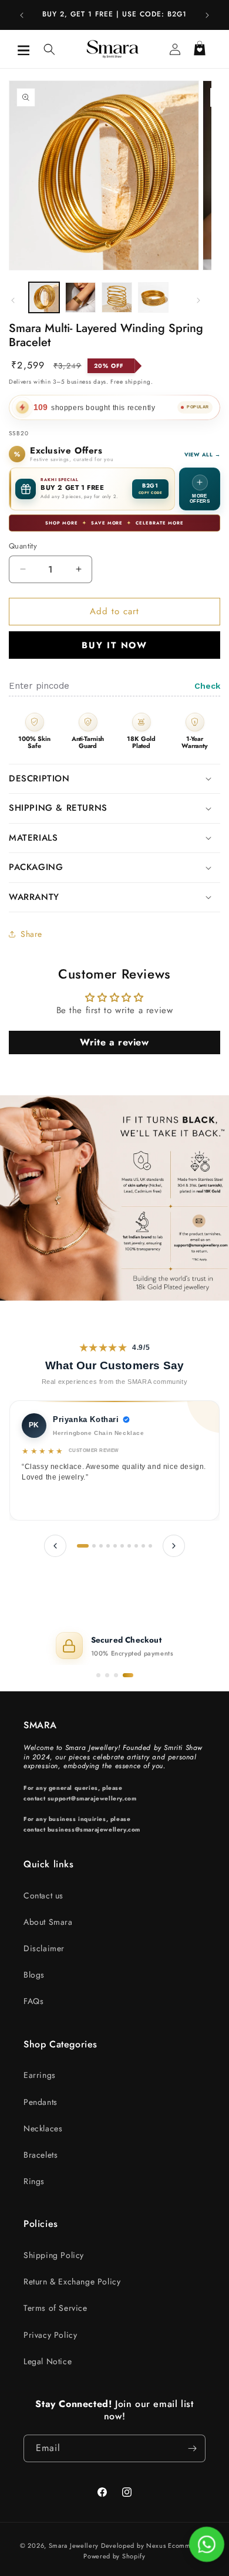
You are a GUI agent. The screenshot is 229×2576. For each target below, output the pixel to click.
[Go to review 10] (150, 1546)
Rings (34, 2181)
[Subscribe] (192, 2448)
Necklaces (43, 2128)
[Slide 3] (116, 1675)
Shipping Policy (54, 2255)
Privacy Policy (50, 2335)
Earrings (40, 2075)
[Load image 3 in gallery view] (117, 297)
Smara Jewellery (74, 2545)
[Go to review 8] (136, 1546)
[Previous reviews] (55, 1546)
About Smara (48, 1922)
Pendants (41, 2102)
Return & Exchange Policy (72, 2281)
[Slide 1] (98, 1675)
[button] (23, 49)
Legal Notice (48, 2361)
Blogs (34, 1975)
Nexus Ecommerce (176, 2545)
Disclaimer (44, 1948)
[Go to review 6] (122, 1546)
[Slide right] (198, 300)
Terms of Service (55, 2308)
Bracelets (41, 2155)
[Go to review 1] (83, 1546)
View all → (203, 454)
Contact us (43, 1895)
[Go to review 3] (101, 1546)
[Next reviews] (174, 1546)
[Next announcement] (207, 15)
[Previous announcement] (22, 15)
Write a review (114, 1042)
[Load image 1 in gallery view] (44, 297)
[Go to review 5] (115, 1546)
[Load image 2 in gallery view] (80, 297)
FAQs (33, 2001)
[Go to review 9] (143, 1546)
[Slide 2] (107, 1675)
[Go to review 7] (129, 1546)
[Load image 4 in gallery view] (153, 297)
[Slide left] (13, 300)
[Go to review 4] (108, 1546)
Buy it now (114, 645)
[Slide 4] (128, 1675)
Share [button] (31, 934)
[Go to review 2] (94, 1546)
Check (207, 686)
